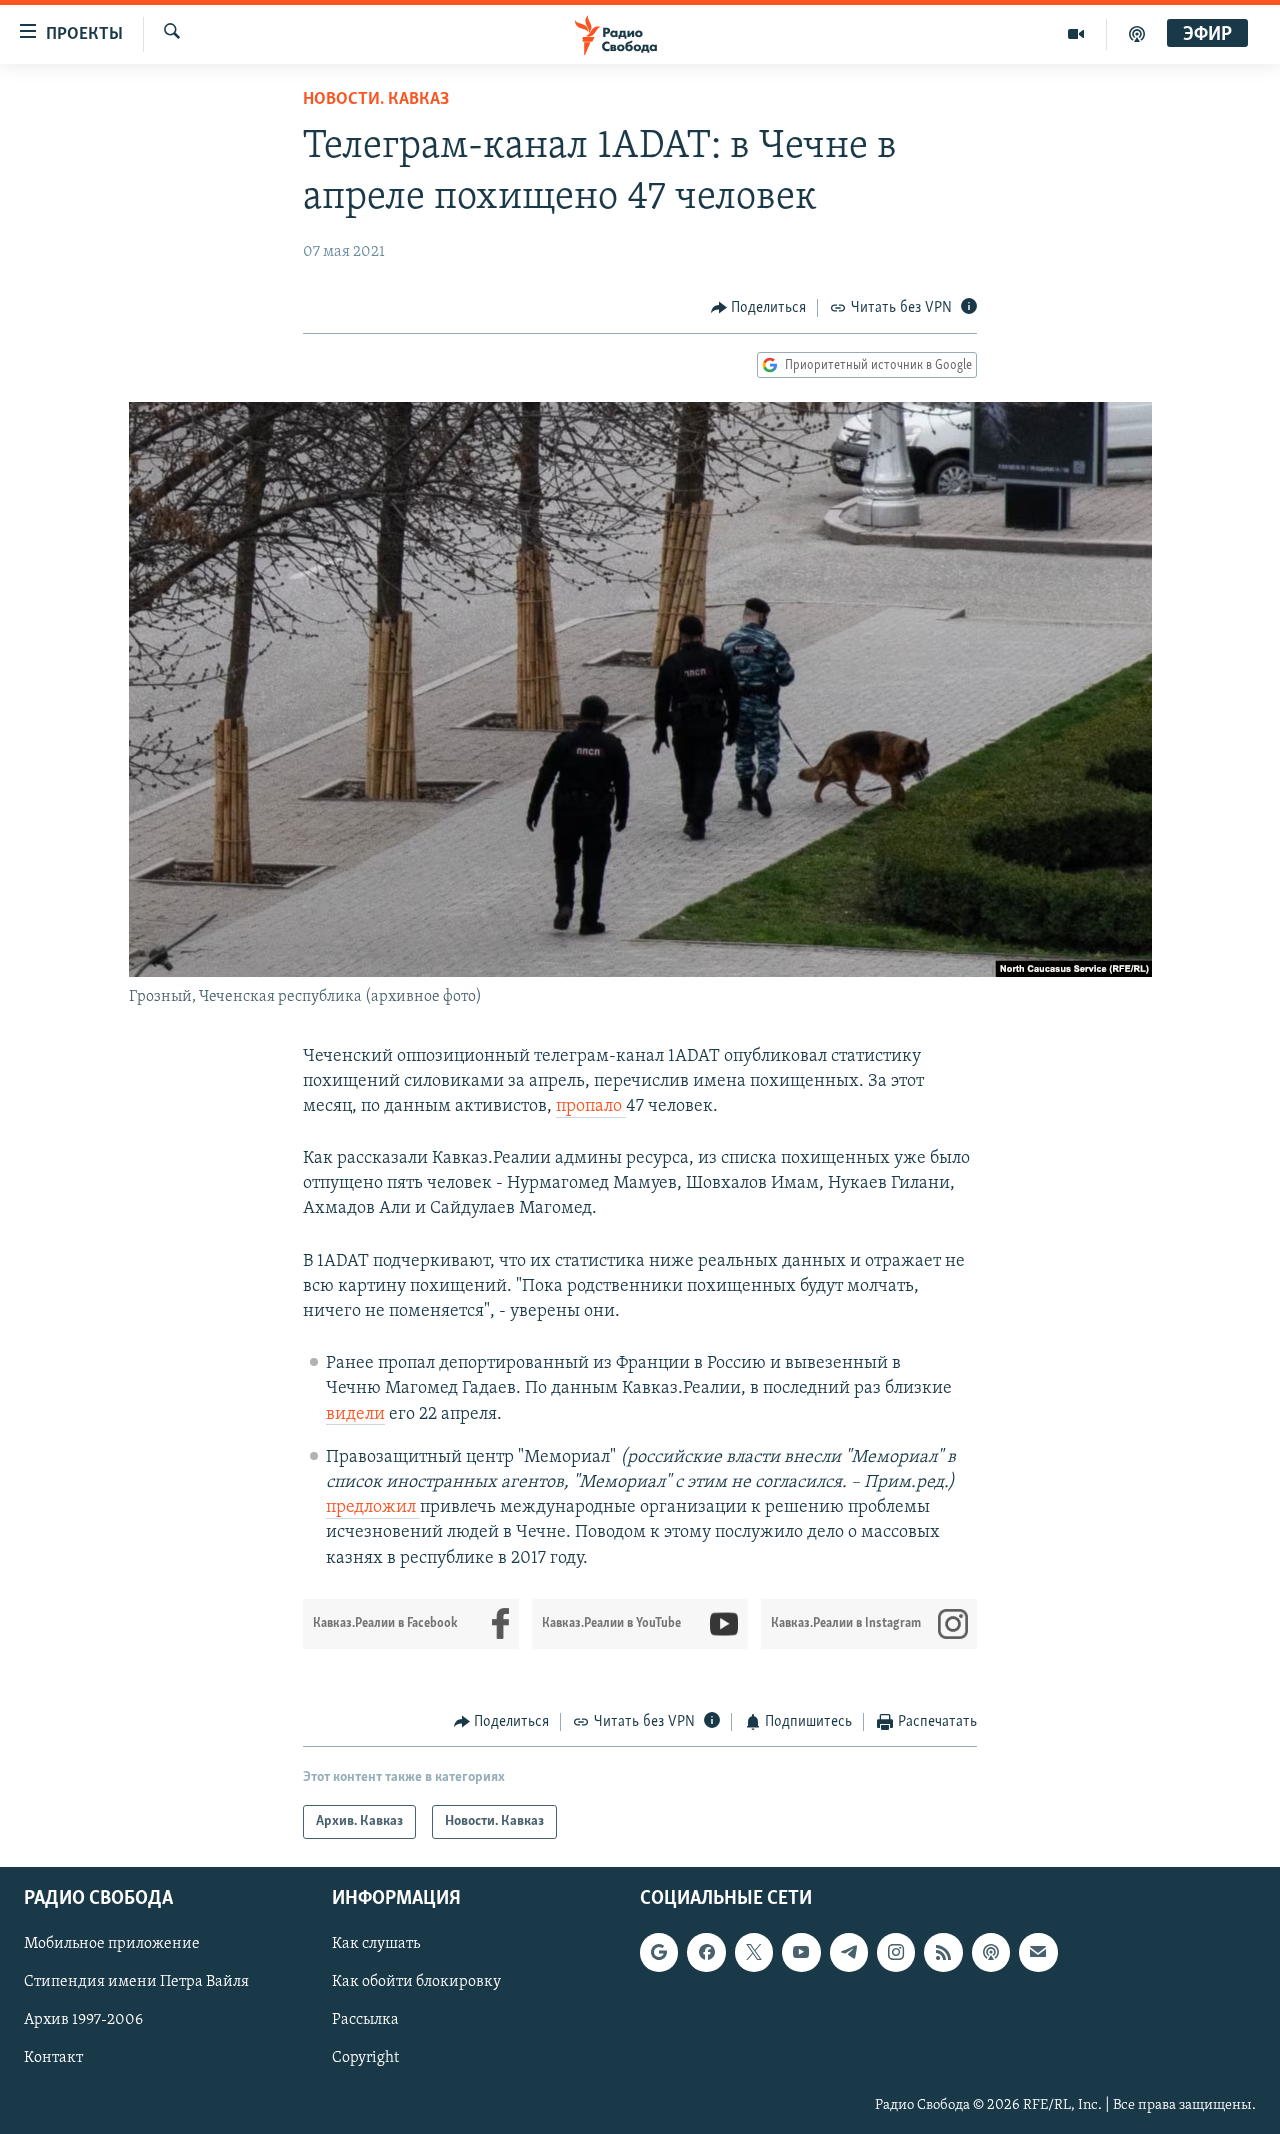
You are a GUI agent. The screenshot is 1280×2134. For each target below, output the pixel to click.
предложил (373, 1508)
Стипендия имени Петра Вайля (136, 1983)
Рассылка (365, 2021)
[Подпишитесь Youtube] (801, 1953)
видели (355, 1415)
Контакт (53, 2059)
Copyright (365, 2059)
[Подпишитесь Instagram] (896, 1953)
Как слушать (376, 1945)
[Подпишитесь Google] (659, 1953)
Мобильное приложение (112, 1945)
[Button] (759, 308)
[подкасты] (1137, 34)
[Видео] (1076, 34)
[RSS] (943, 1953)
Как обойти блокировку (416, 1983)
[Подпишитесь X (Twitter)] (754, 1953)
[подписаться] (1038, 1953)
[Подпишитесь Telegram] (849, 1953)
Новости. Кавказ (376, 100)
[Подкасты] (991, 1953)
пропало (591, 1107)
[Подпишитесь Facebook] (706, 1953)
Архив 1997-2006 (83, 2021)
